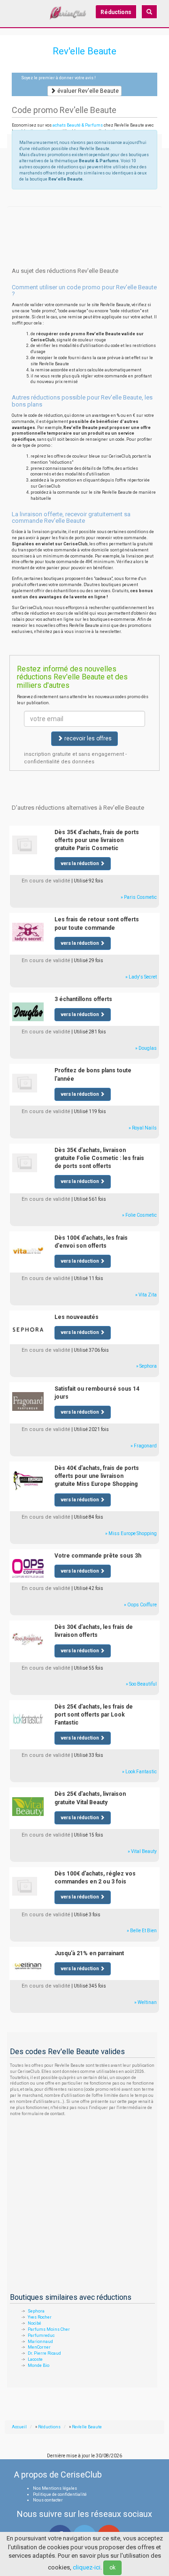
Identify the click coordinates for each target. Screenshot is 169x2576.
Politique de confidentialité (60, 2494)
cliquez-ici (87, 2567)
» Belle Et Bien (142, 1931)
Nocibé (35, 2323)
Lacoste (35, 2359)
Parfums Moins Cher (49, 2329)
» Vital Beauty (142, 1851)
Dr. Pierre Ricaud (44, 2353)
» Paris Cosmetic (139, 897)
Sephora (36, 2311)
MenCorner (39, 2347)
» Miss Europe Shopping (131, 1533)
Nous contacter (48, 2500)
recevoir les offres (87, 738)
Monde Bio (38, 2365)
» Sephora (146, 1366)
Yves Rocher (40, 2317)
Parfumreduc (41, 2335)
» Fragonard (144, 1446)
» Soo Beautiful (141, 1684)
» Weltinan (146, 2002)
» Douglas (146, 1048)
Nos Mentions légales (55, 2488)
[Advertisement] (84, 218)
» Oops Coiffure (140, 1605)
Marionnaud (40, 2342)
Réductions (116, 12)
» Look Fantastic (139, 1772)
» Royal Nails (143, 1128)
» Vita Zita (146, 1295)
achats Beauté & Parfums (78, 125)
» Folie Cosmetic (139, 1215)
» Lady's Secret (141, 977)
